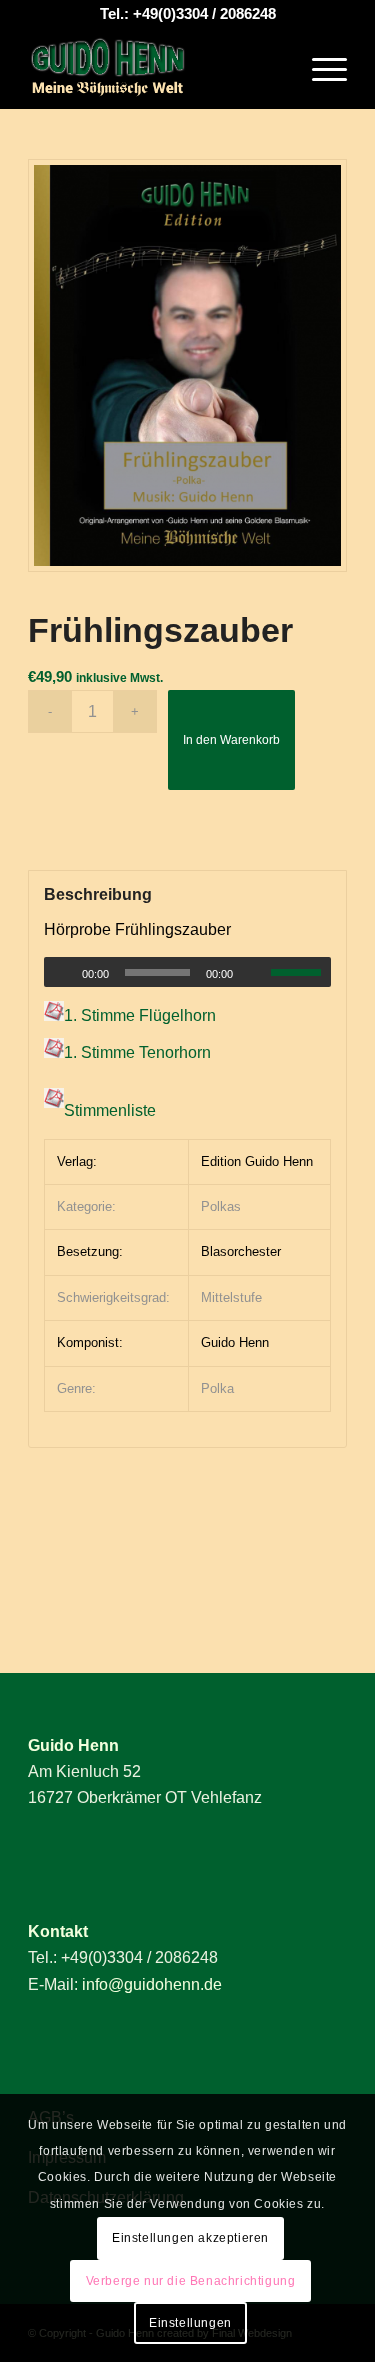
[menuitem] (319, 69)
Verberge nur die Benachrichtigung (191, 2281)
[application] (187, 972)
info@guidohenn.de (152, 1984)
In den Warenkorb (231, 740)
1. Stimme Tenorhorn (137, 1052)
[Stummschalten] (255, 973)
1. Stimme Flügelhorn (140, 1015)
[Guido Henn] (155, 69)
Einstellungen (190, 2323)
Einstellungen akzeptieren (190, 2238)
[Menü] (319, 69)
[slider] (301, 972)
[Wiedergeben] (60, 973)
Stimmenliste (110, 1111)
